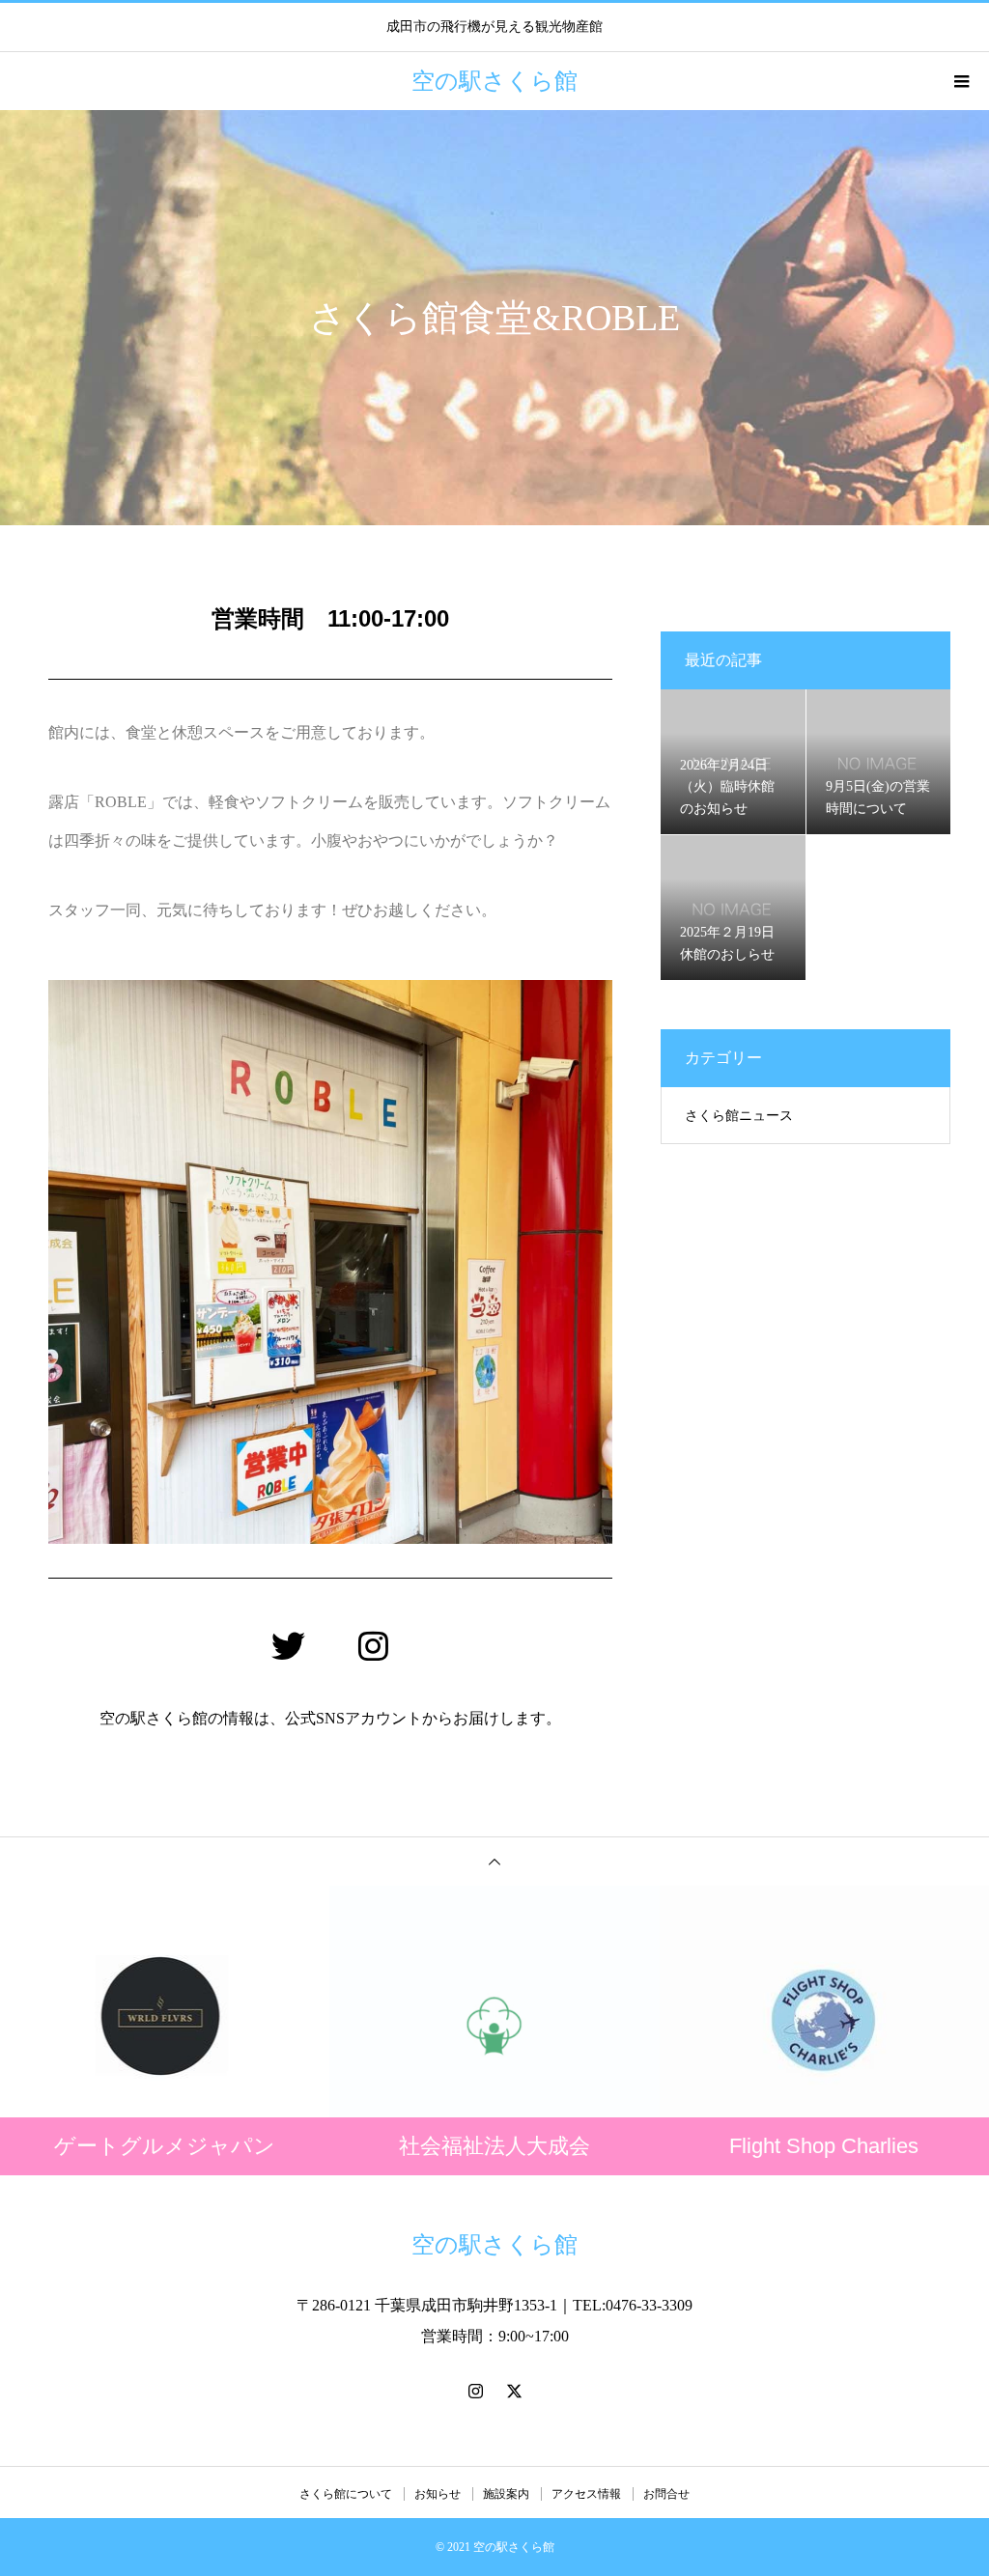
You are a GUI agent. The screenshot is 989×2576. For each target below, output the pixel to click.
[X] (514, 2391)
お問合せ (666, 2494)
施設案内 (506, 2494)
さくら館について (346, 2494)
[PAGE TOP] (494, 1861)
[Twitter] (288, 1646)
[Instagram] (373, 1646)
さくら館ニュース (739, 1116)
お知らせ (438, 2494)
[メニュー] (960, 81)
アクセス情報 (586, 2494)
